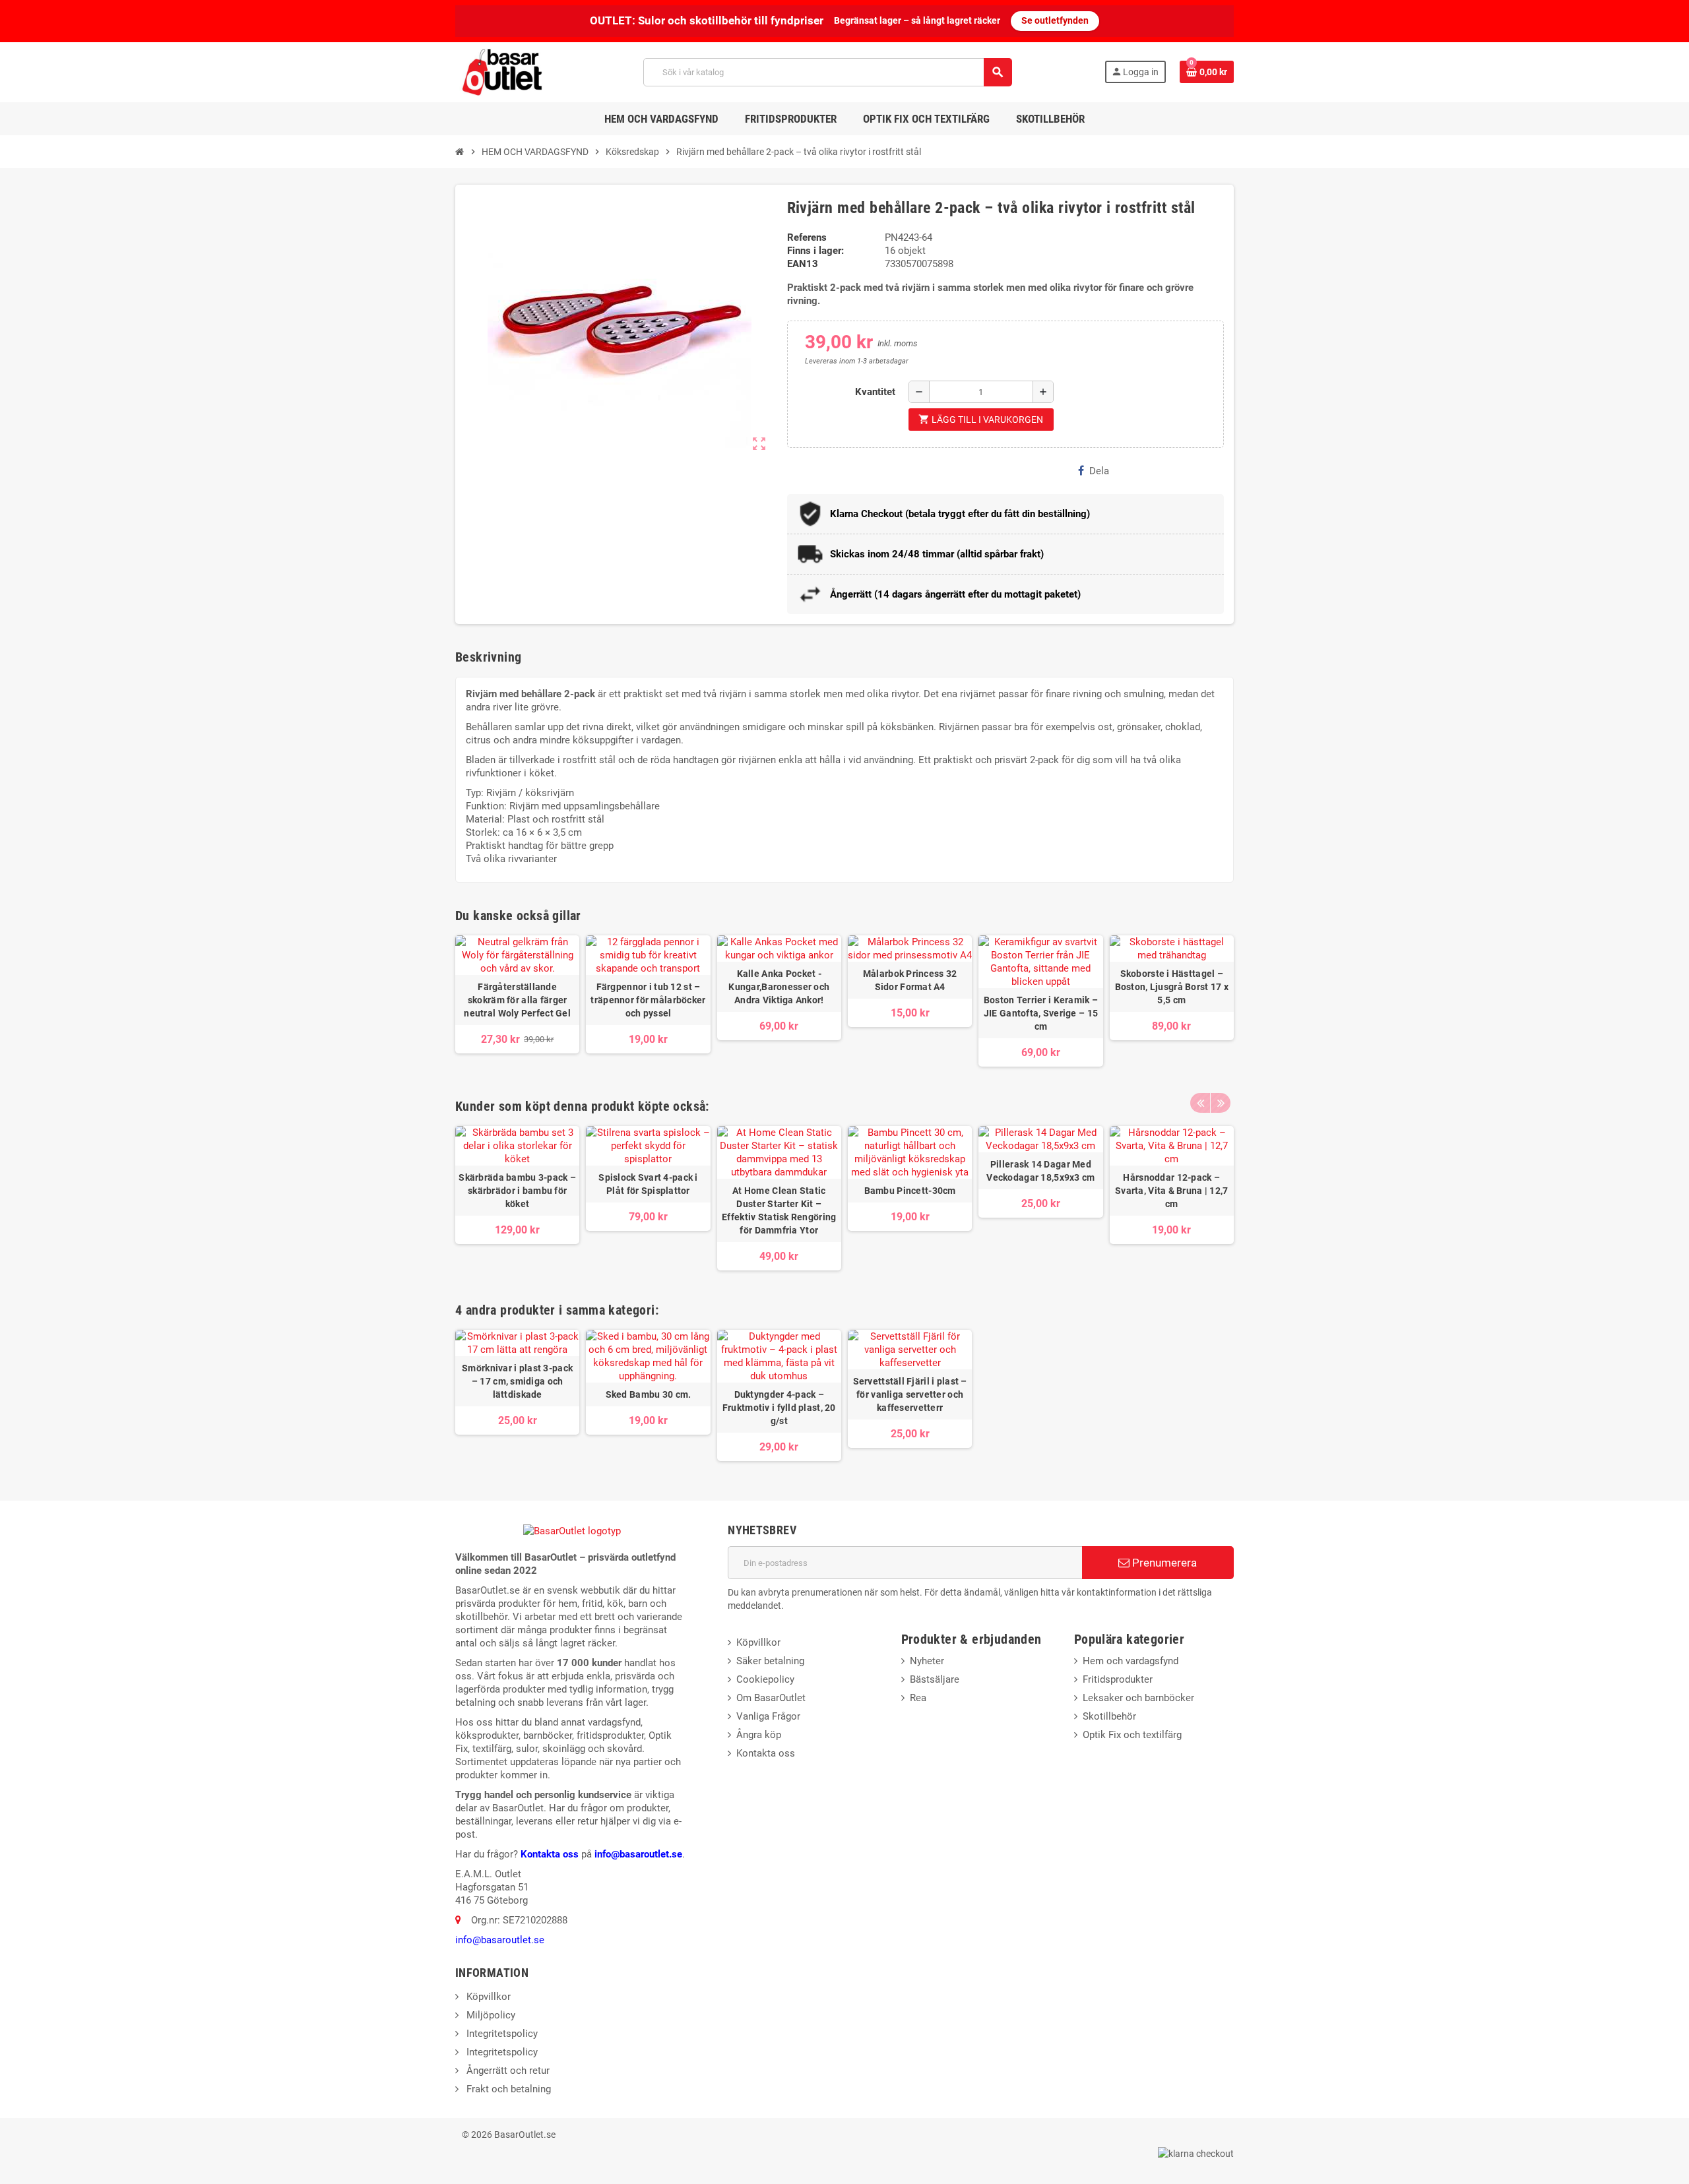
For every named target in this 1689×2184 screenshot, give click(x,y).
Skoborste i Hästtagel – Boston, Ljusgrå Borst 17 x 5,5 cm (1172, 987)
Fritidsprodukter (1118, 1679)
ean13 (803, 264)
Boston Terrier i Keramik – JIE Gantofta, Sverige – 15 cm (1041, 1013)
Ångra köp (759, 1735)
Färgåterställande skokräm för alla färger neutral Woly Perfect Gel (517, 1000)
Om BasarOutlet (771, 1698)
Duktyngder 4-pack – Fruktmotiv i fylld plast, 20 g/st (779, 1408)
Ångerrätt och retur (507, 2071)
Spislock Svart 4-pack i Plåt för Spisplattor (648, 1184)
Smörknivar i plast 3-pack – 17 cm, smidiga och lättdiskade (517, 1381)
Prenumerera (1163, 1563)
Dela (1099, 471)
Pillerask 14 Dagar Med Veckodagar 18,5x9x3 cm (1040, 1171)
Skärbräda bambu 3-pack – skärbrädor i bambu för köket (517, 1191)
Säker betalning (770, 1661)
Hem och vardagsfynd (1131, 1661)
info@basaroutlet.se (638, 1854)
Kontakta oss (550, 1854)
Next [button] (1221, 1103)
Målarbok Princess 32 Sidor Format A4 (910, 980)
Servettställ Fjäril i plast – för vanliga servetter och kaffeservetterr (910, 1394)
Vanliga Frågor (768, 1716)
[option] (517, 1198)
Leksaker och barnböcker (1138, 1698)
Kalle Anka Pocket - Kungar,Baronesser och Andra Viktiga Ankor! (779, 987)
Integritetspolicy (501, 2034)
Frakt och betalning (507, 2089)
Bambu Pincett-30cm (910, 1191)
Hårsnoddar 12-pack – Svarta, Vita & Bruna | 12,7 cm (1172, 1191)
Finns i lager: (815, 251)
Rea (918, 1698)
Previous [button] (1200, 1103)
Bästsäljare (935, 1679)
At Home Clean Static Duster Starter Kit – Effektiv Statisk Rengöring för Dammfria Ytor (779, 1210)
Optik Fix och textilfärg (1132, 1735)
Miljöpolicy (490, 2015)
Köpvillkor (758, 1642)
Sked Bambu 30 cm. (649, 1394)
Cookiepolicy (765, 1679)
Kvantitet (875, 392)
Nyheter (927, 1661)
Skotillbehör (1109, 1716)
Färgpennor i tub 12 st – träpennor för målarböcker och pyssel (648, 1000)
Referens (807, 237)
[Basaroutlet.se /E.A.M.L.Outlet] (503, 71)
